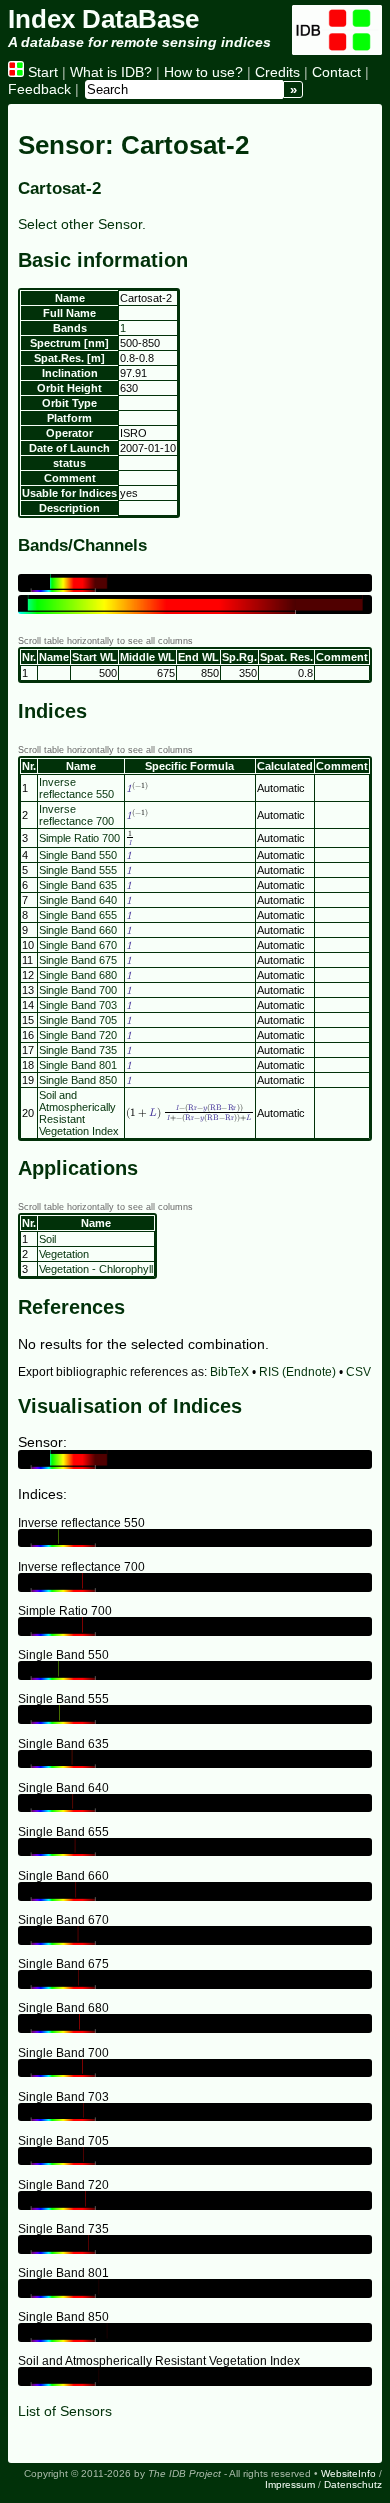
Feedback (39, 89)
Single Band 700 (78, 990)
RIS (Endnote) (297, 1372)
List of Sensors (65, 2411)
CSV (358, 1372)
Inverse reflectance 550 (76, 788)
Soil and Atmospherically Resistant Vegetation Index (79, 1113)
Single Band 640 (78, 900)
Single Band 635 (78, 885)
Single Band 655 (78, 915)
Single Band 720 (78, 1035)
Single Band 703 (78, 1005)
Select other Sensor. (82, 224)
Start (41, 72)
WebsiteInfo (348, 2473)
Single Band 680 (78, 975)
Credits (277, 72)
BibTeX (229, 1372)
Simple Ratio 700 (79, 838)
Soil (47, 1239)
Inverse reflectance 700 (76, 815)
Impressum (290, 2484)
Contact (336, 72)
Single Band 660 (78, 930)
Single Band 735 (78, 1050)
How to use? (203, 72)
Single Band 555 (78, 870)
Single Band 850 (78, 1080)
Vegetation (64, 1254)
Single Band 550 (78, 855)
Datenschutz (353, 2484)
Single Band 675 (78, 960)
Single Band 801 (78, 1065)
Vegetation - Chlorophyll (96, 1269)
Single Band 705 (78, 1020)
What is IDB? (111, 72)
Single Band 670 (78, 945)
